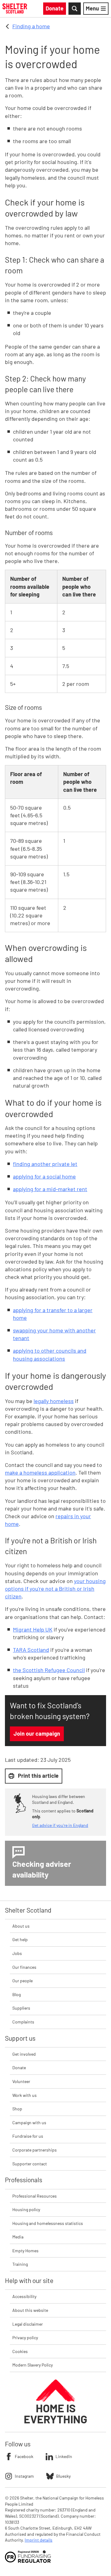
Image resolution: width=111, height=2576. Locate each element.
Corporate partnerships (35, 2150)
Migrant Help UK (33, 1629)
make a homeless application (40, 1472)
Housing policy (26, 2209)
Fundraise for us (28, 2136)
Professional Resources (35, 2196)
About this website (30, 2310)
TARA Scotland (31, 1650)
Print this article (38, 1776)
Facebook (24, 2456)
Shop (17, 2109)
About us (21, 1926)
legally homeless (54, 1401)
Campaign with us (29, 2123)
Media (18, 2237)
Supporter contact (30, 2164)
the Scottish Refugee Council (49, 1670)
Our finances (24, 1967)
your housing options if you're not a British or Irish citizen (55, 1589)
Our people (23, 1981)
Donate (19, 2068)
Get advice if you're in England (60, 1825)
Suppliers (21, 2008)
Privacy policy (25, 2338)
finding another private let (45, 1164)
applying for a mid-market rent (50, 1189)
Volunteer (21, 2081)
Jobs (17, 1953)
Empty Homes (25, 2251)
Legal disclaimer (28, 2324)
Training (20, 2264)
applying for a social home (44, 1176)
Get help (20, 1939)
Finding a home (31, 26)
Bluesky (63, 2476)
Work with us (25, 2095)
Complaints (23, 2022)
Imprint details (39, 2540)
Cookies (20, 2351)
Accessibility (24, 2296)
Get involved (24, 2054)
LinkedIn (64, 2456)
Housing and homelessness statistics (48, 2223)
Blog (16, 1994)
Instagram (24, 2476)
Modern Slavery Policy (33, 2365)
